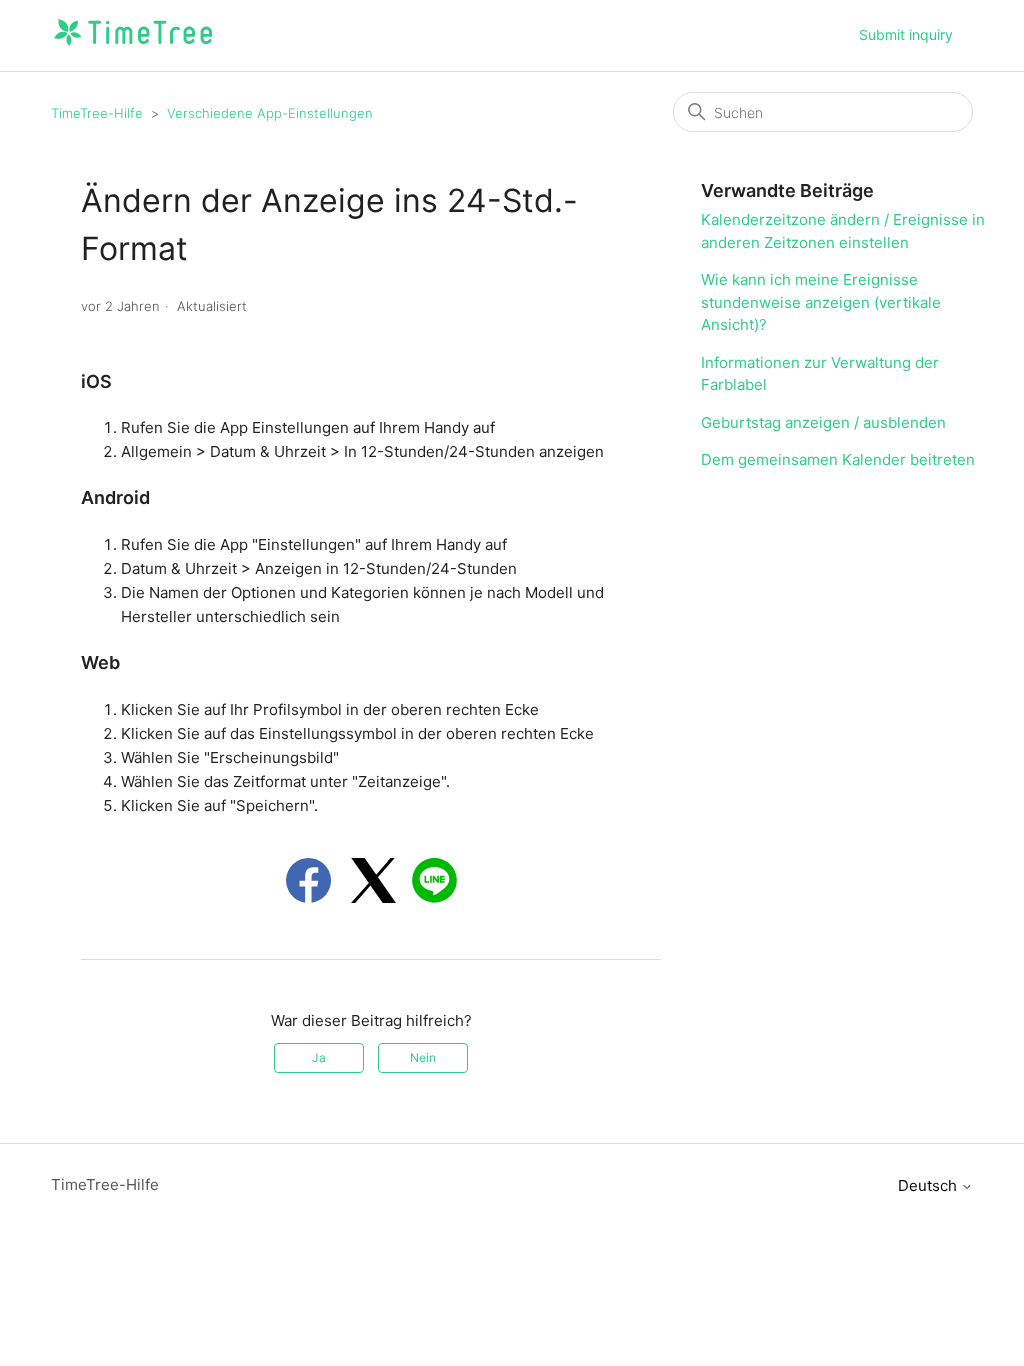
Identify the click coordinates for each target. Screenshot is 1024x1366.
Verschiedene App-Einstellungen (270, 113)
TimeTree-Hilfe (97, 113)
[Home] (132, 45)
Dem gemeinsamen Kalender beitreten (838, 459)
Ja (319, 1057)
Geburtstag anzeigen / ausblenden (823, 422)
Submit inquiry (906, 34)
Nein (423, 1057)
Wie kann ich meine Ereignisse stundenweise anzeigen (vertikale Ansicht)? (821, 302)
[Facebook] (308, 880)
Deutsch (929, 1185)
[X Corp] (373, 880)
